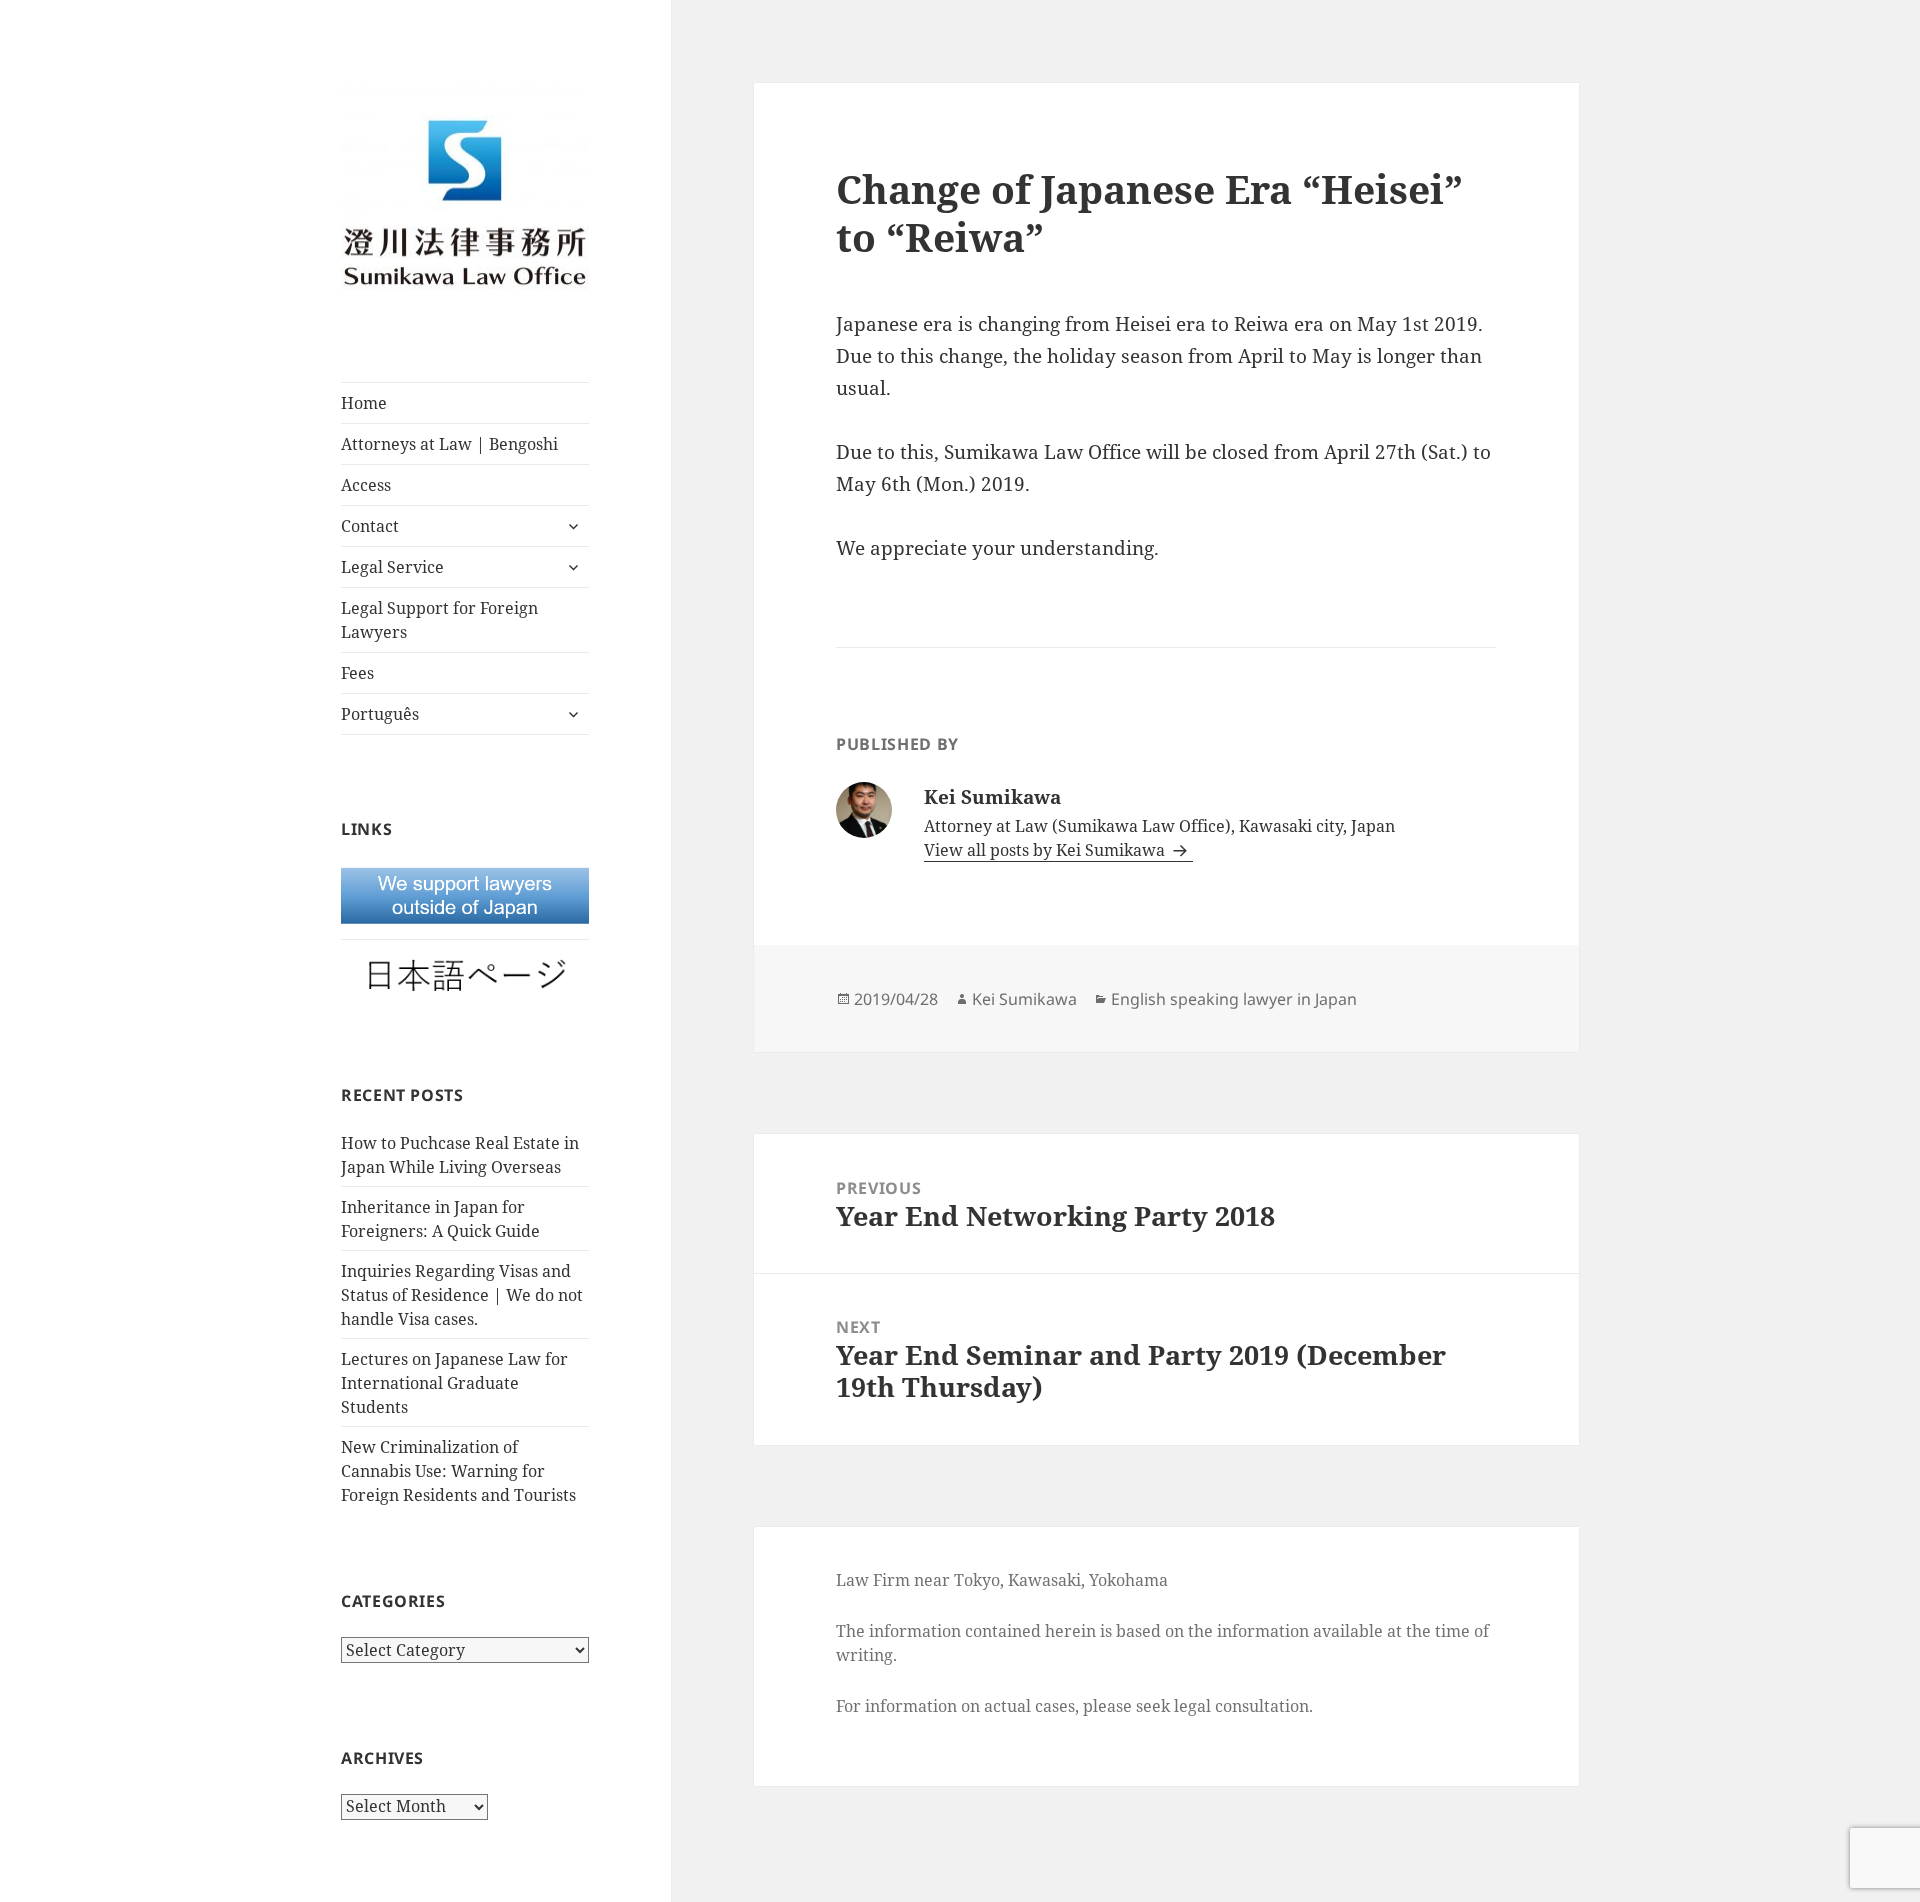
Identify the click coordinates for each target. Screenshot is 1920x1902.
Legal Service (392, 567)
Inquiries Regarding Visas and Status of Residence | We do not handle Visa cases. (462, 1295)
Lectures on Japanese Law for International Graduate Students (454, 1383)
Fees (357, 673)
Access (366, 485)
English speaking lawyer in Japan (1234, 999)
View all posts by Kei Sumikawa (1046, 850)
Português (380, 714)
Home (364, 403)
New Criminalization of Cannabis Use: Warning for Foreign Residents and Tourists (458, 1471)
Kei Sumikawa (1024, 999)
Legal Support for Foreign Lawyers (439, 620)
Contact (370, 526)
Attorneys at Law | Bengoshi (449, 444)
